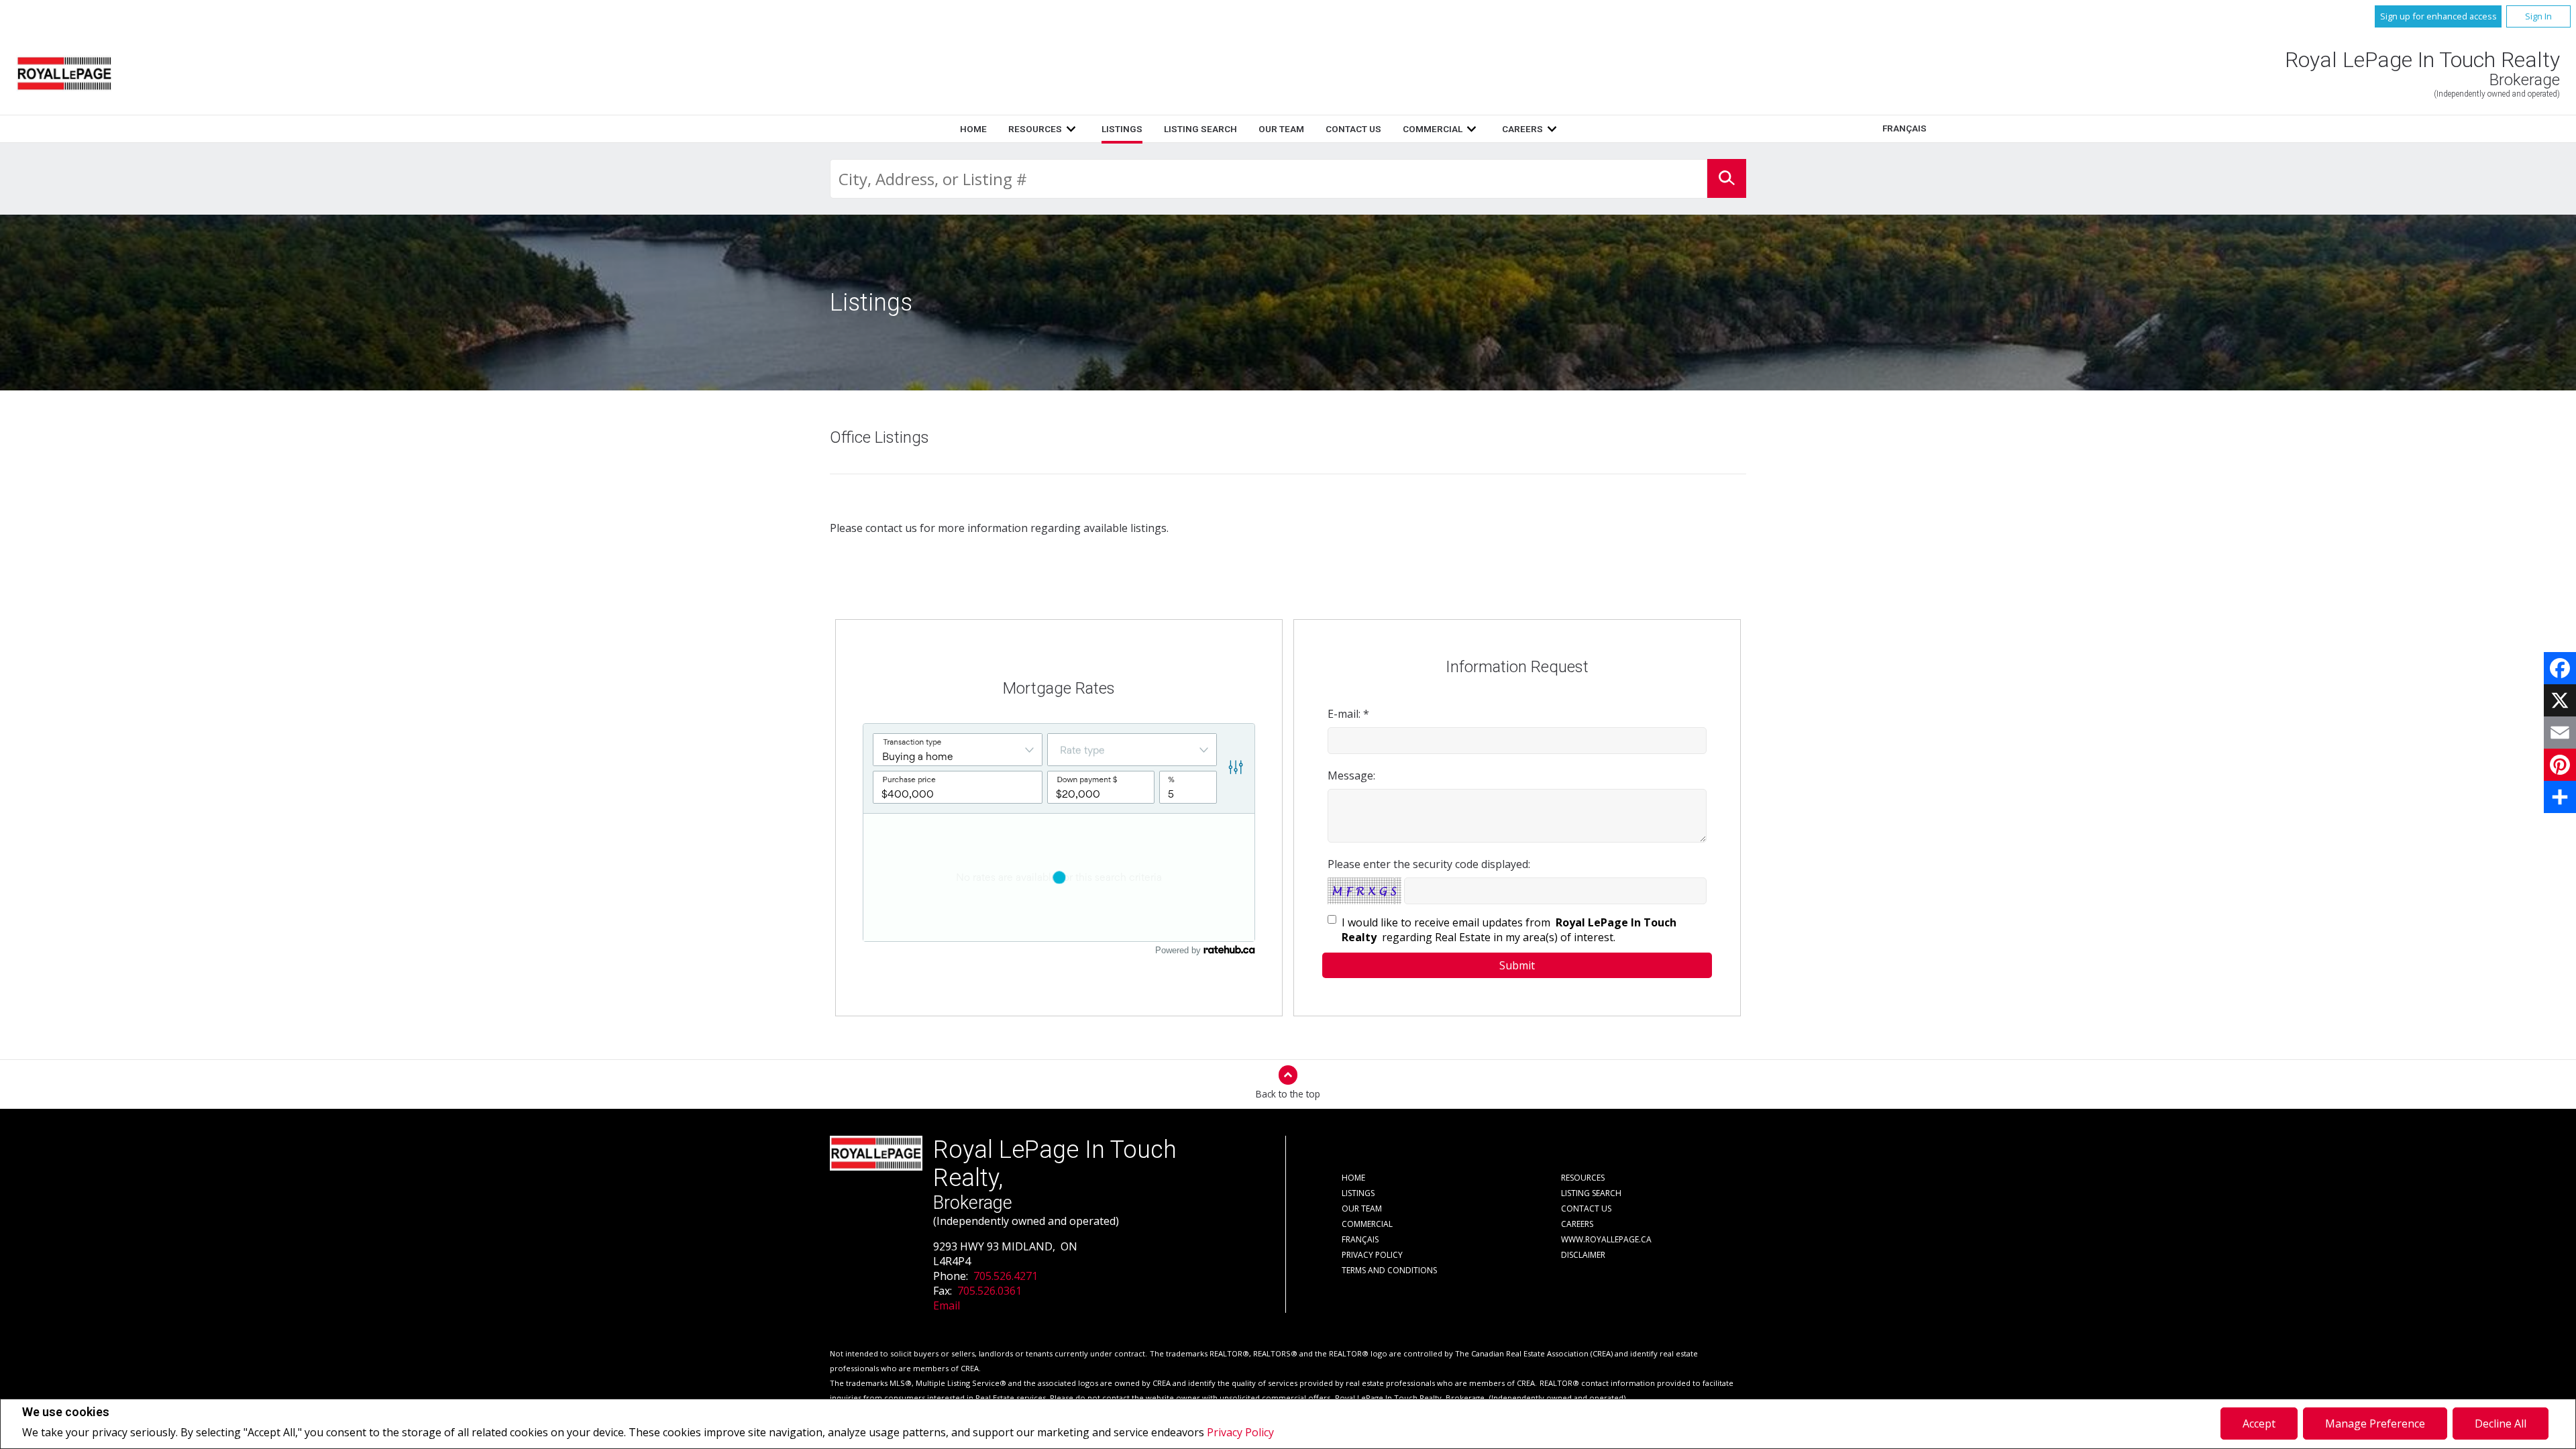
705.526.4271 (1006, 1276)
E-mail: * (1348, 714)
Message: (1351, 775)
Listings (1122, 129)
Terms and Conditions (1389, 1270)
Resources (1035, 129)
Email (947, 1305)
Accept (2259, 1424)
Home (973, 129)
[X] (2560, 700)
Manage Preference (2375, 1424)
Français (1904, 128)
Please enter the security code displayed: (1429, 864)
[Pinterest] (2560, 765)
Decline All (2501, 1424)
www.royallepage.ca (1606, 1239)
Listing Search (1200, 129)
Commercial (1433, 129)
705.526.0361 (989, 1291)
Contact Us (1353, 129)
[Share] (2560, 797)
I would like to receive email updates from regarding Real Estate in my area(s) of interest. (1509, 930)
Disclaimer (1583, 1255)
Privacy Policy (1240, 1432)
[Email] (2560, 733)
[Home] (64, 73)
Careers (1522, 129)
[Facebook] (2560, 668)
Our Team (1281, 129)
